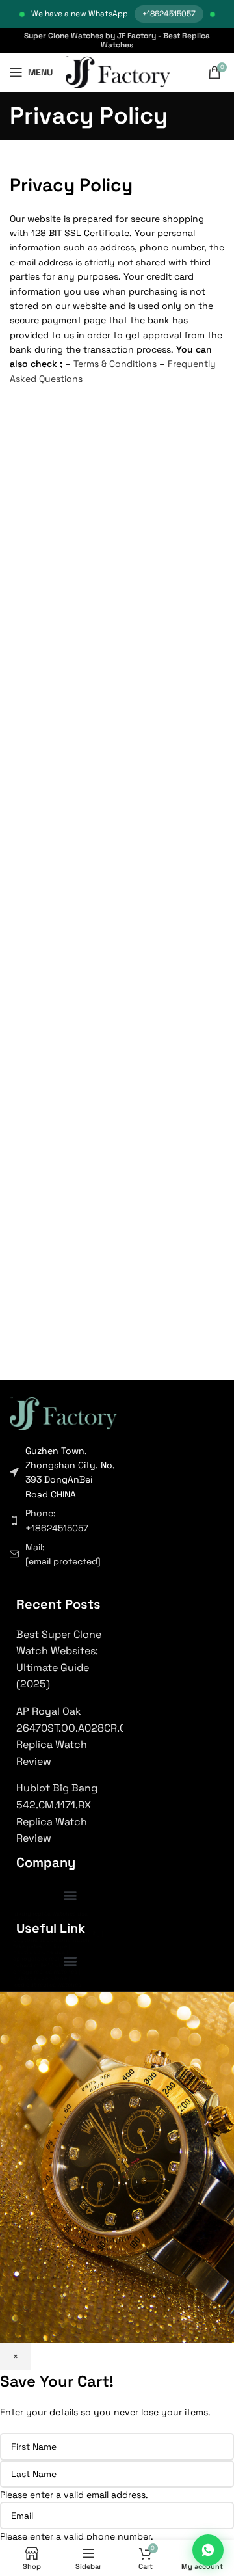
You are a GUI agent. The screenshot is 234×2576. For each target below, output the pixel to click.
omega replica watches (45, 1972)
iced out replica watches (47, 1985)
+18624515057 (169, 14)
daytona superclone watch (51, 1940)
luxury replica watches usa (50, 1914)
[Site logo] (118, 72)
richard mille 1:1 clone (42, 1965)
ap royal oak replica (40, 1959)
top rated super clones (45, 1920)
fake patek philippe (40, 1946)
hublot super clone (40, 1978)
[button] (70, 1895)
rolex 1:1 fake (31, 1927)
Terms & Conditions (115, 364)
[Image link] (63, 1412)
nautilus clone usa (39, 1952)
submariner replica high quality (57, 1933)
